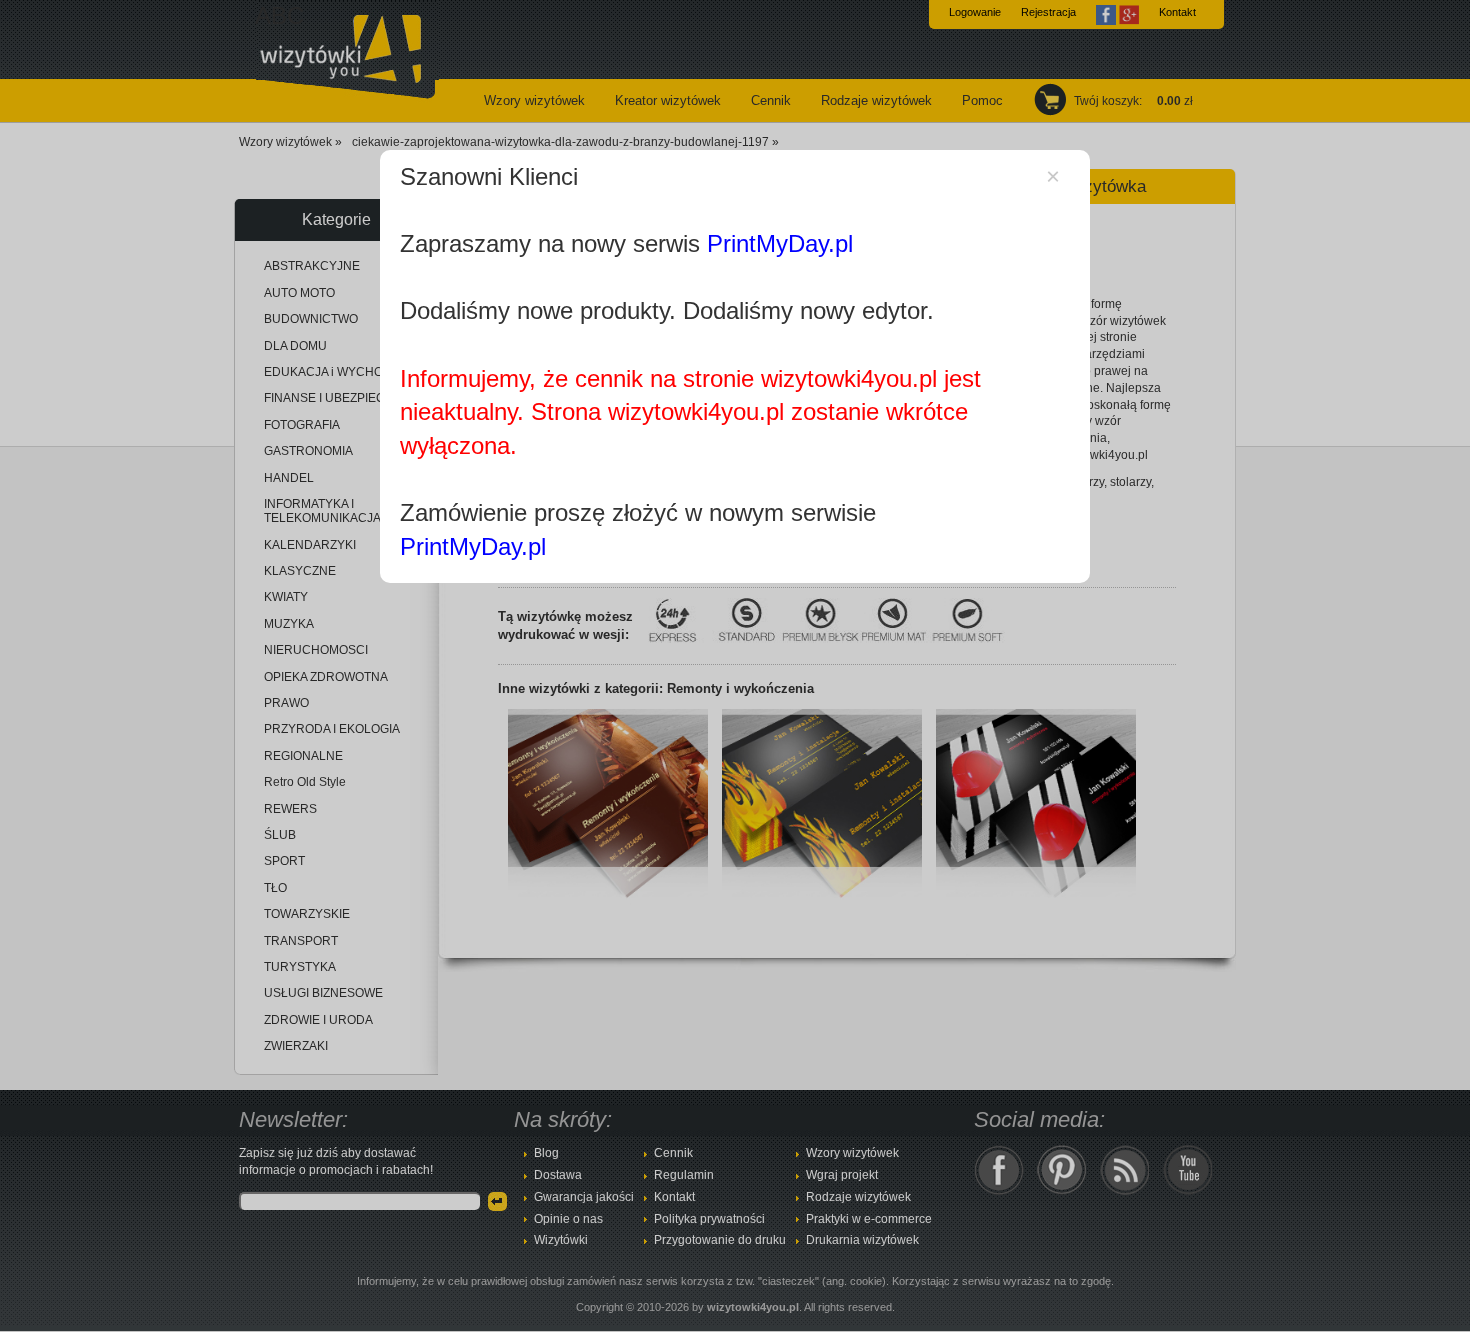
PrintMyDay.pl (780, 243)
